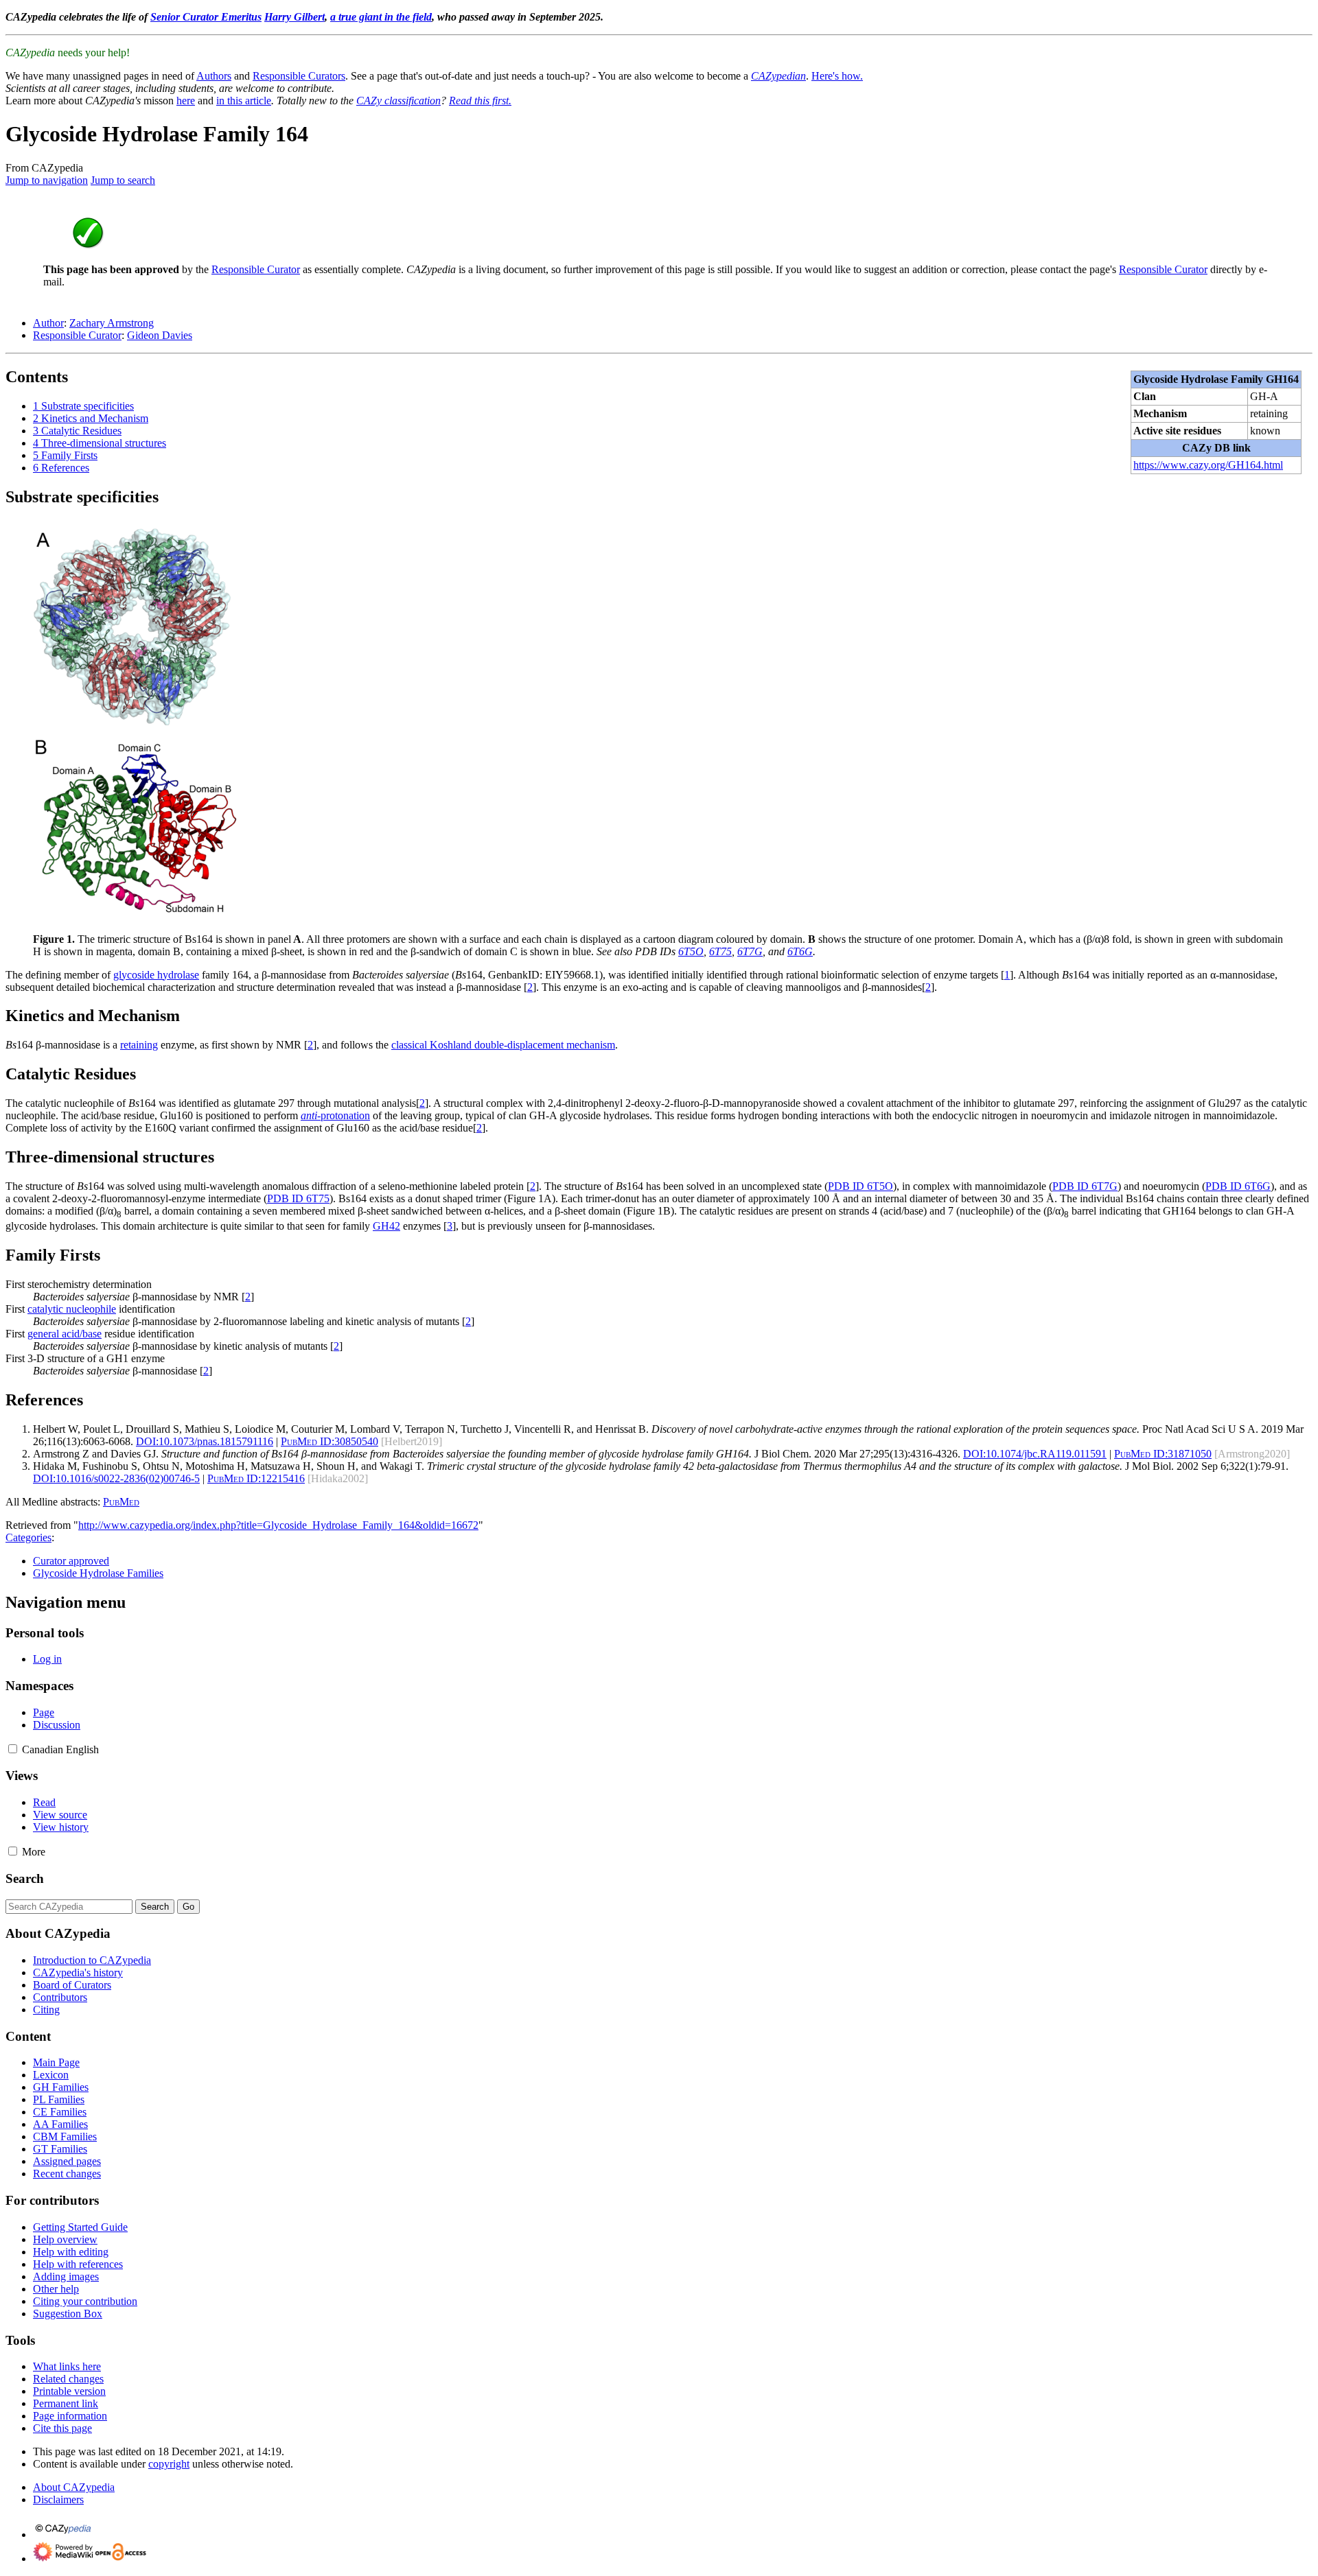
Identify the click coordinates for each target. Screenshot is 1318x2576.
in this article (244, 101)
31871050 (1163, 1454)
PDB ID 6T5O (860, 1186)
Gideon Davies (160, 335)
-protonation (335, 1115)
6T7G (750, 951)
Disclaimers (58, 2499)
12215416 (256, 1478)
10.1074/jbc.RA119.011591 (1035, 1454)
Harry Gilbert (294, 17)
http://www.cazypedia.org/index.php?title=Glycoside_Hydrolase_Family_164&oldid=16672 (278, 1525)
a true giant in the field (381, 17)
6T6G (800, 951)
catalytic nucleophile (72, 1309)
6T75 (720, 951)
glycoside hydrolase (156, 975)
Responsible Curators (299, 76)
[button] (13, 1749)
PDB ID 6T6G (1238, 1186)
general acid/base (65, 1334)
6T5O (691, 951)
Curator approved (71, 1561)
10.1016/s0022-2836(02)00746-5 (116, 1478)
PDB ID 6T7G (1085, 1186)
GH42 (386, 1226)
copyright (169, 2464)
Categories (28, 1537)
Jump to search (123, 180)
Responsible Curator (256, 269)
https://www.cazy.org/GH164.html (1208, 465)
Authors (214, 76)
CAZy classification (398, 101)
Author (48, 323)
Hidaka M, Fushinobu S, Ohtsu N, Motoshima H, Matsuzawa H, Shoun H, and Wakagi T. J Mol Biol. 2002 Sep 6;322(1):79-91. (661, 1466)
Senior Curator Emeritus (206, 17)
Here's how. (837, 76)
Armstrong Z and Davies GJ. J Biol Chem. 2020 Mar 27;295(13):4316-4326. (497, 1454)
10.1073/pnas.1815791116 (205, 1441)
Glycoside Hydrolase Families (98, 1573)
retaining (139, 1045)
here (186, 101)
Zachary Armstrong (112, 323)
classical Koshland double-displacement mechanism (503, 1045)
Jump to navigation (47, 180)
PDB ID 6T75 (298, 1198)
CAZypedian (778, 76)
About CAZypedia (74, 2487)
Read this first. (480, 101)
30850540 (329, 1441)
